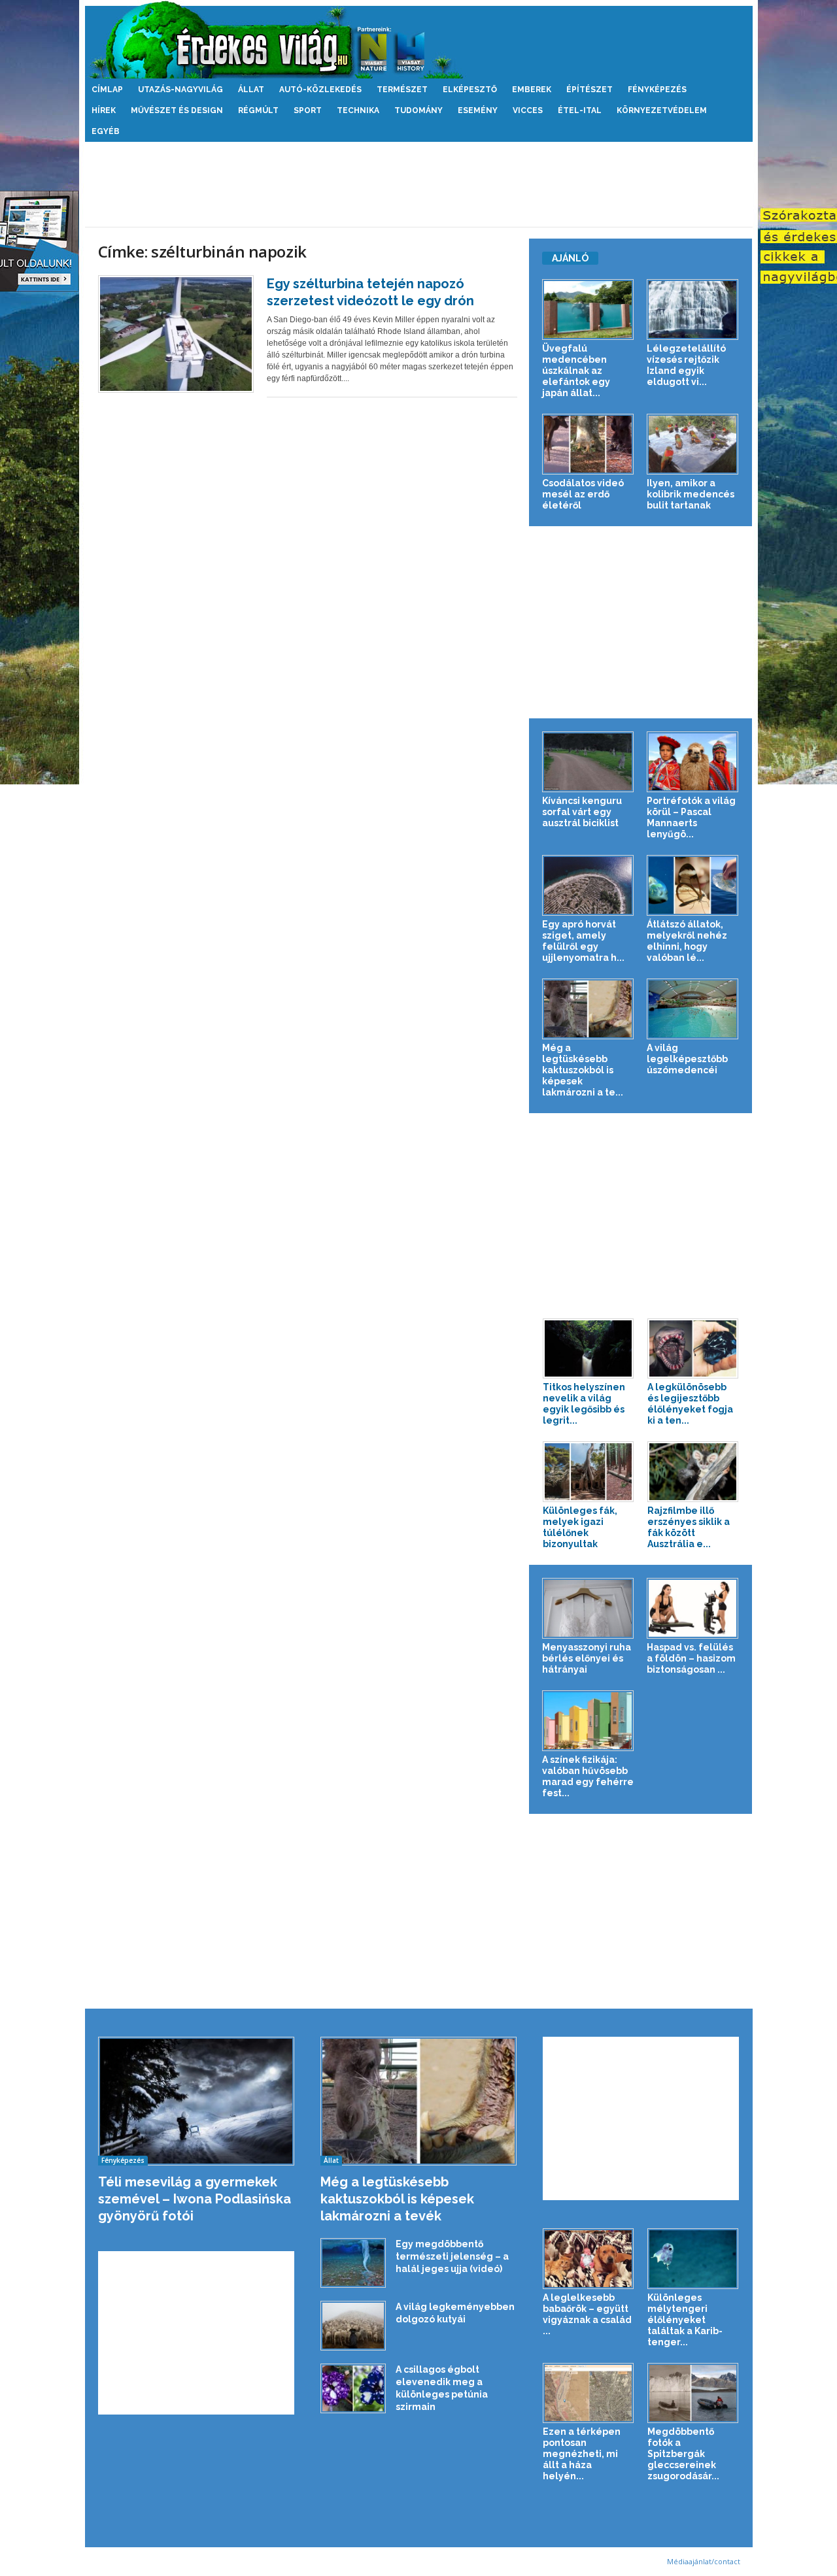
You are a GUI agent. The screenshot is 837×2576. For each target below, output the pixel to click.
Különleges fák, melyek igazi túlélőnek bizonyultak (580, 1527)
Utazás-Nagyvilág (180, 90)
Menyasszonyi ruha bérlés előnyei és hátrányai (587, 1658)
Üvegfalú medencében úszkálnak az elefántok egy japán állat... (576, 371)
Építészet (589, 90)
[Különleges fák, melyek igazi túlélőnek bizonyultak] (589, 1472)
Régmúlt (258, 110)
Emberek (532, 90)
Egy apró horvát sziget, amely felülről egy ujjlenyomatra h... (583, 941)
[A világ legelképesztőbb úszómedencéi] (693, 1009)
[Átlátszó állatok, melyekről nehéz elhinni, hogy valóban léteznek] (693, 885)
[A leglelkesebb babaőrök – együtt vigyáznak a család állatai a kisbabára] (589, 2259)
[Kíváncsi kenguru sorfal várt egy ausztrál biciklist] (588, 762)
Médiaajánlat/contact (704, 2561)
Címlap (107, 90)
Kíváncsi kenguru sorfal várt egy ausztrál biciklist (582, 812)
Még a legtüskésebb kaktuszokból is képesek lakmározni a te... (583, 1070)
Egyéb (106, 131)
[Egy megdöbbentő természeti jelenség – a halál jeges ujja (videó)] (353, 2263)
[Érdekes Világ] (419, 40)
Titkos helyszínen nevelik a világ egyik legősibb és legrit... (584, 1404)
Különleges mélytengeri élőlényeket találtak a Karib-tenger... (685, 2320)
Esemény (478, 110)
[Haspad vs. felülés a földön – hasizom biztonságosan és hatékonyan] (693, 1608)
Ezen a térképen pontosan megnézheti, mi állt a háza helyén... (582, 2454)
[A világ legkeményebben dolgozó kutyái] (353, 2326)
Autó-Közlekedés (320, 90)
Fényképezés (657, 90)
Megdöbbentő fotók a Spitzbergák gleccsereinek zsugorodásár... (683, 2454)
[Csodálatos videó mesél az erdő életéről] (588, 444)
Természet (402, 90)
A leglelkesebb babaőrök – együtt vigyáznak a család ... (587, 2314)
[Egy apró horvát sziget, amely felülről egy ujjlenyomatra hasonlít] (588, 885)
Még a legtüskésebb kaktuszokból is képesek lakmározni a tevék (397, 2199)
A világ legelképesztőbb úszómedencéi (687, 1059)
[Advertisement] (418, 184)
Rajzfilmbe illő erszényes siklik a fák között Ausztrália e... (689, 1527)
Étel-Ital (580, 110)
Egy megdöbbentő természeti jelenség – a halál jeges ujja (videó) (452, 2256)
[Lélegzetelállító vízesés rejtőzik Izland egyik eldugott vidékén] (693, 309)
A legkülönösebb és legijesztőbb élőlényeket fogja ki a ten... (690, 1404)
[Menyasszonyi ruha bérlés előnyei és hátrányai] (588, 1608)
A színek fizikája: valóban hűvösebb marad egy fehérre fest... (588, 1776)
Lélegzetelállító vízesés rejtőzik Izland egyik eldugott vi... (686, 365)
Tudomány (418, 110)
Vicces (528, 110)
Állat (251, 90)
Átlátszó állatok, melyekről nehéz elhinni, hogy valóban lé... (687, 941)
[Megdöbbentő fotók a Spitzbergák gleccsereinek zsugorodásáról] (693, 2393)
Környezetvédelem (662, 110)
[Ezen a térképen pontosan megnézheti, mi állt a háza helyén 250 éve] (589, 2393)
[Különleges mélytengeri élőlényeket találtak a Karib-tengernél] (693, 2259)
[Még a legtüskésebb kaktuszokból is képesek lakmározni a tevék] (588, 1009)
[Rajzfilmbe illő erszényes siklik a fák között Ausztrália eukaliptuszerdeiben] (693, 1472)
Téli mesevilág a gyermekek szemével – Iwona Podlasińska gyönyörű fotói (195, 2199)
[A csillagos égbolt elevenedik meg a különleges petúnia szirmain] (353, 2389)
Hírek (104, 110)
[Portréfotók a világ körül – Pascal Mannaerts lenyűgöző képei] (693, 762)
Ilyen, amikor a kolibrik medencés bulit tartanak (691, 494)
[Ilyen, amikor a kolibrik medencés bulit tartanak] (693, 444)
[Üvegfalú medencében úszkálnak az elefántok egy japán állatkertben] (588, 309)
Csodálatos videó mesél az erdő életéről (583, 494)
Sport (308, 110)
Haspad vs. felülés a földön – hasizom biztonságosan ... (691, 1658)
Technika (358, 110)
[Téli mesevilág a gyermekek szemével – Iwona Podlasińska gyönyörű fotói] (196, 2101)
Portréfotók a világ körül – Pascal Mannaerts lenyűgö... (691, 817)
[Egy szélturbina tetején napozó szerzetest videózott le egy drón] (176, 334)
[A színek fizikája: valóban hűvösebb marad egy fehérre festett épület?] (588, 1721)
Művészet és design (177, 110)
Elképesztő (470, 90)
